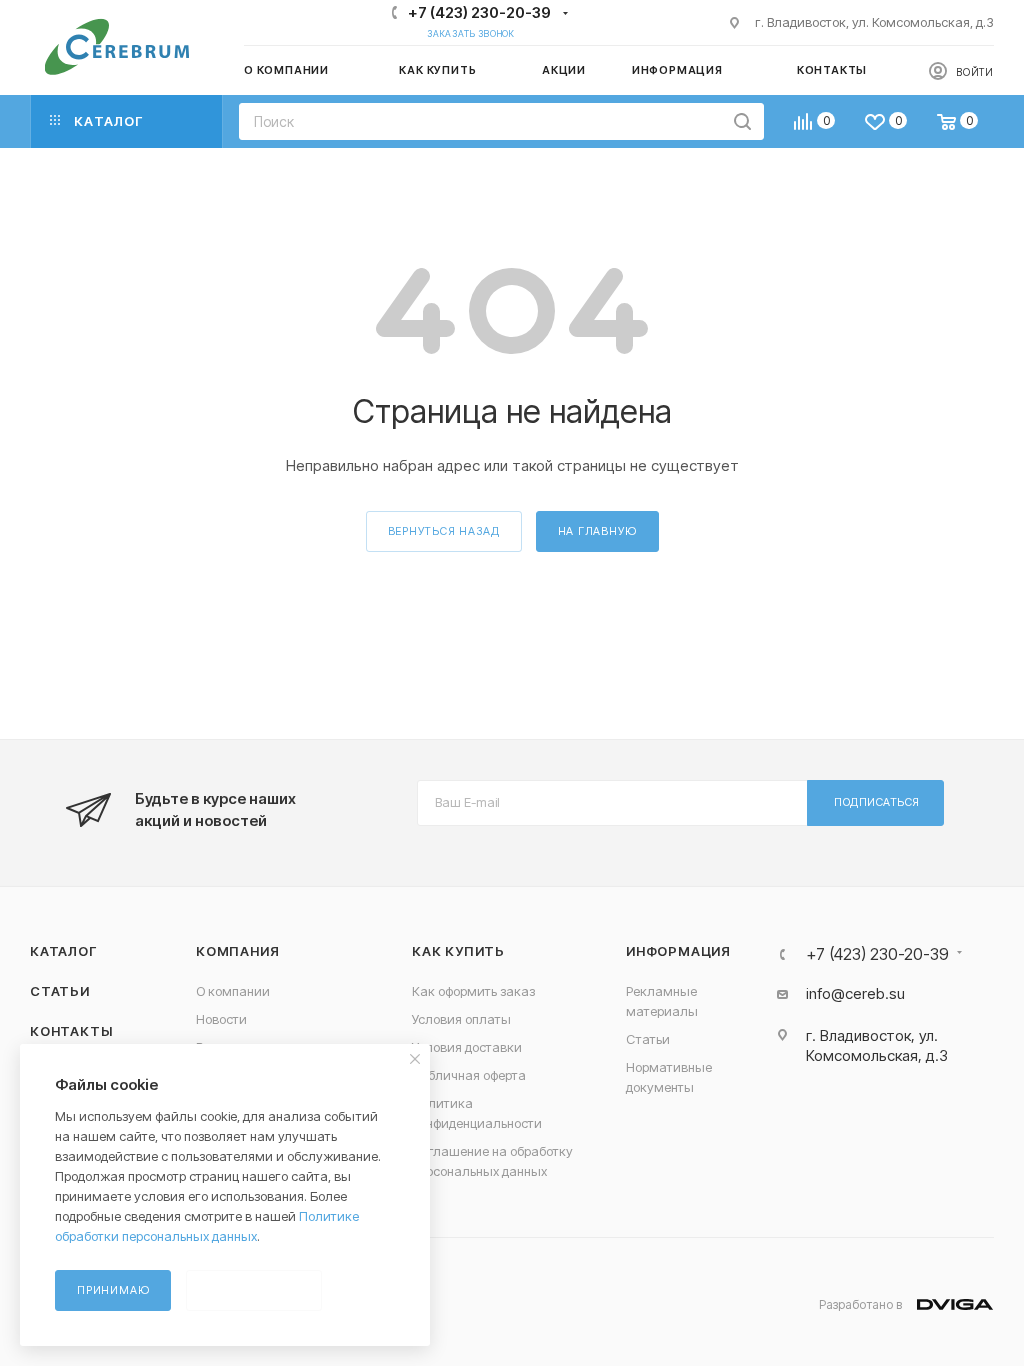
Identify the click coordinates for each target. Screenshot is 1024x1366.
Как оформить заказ (473, 991)
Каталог (63, 951)
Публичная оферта (469, 1075)
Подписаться (877, 802)
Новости (221, 1019)
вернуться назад (444, 531)
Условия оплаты (461, 1019)
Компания (237, 951)
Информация (678, 951)
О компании (233, 991)
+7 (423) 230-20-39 (479, 12)
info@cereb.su (855, 993)
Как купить (458, 951)
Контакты (71, 1031)
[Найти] (742, 121)
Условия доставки (467, 1047)
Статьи (60, 991)
